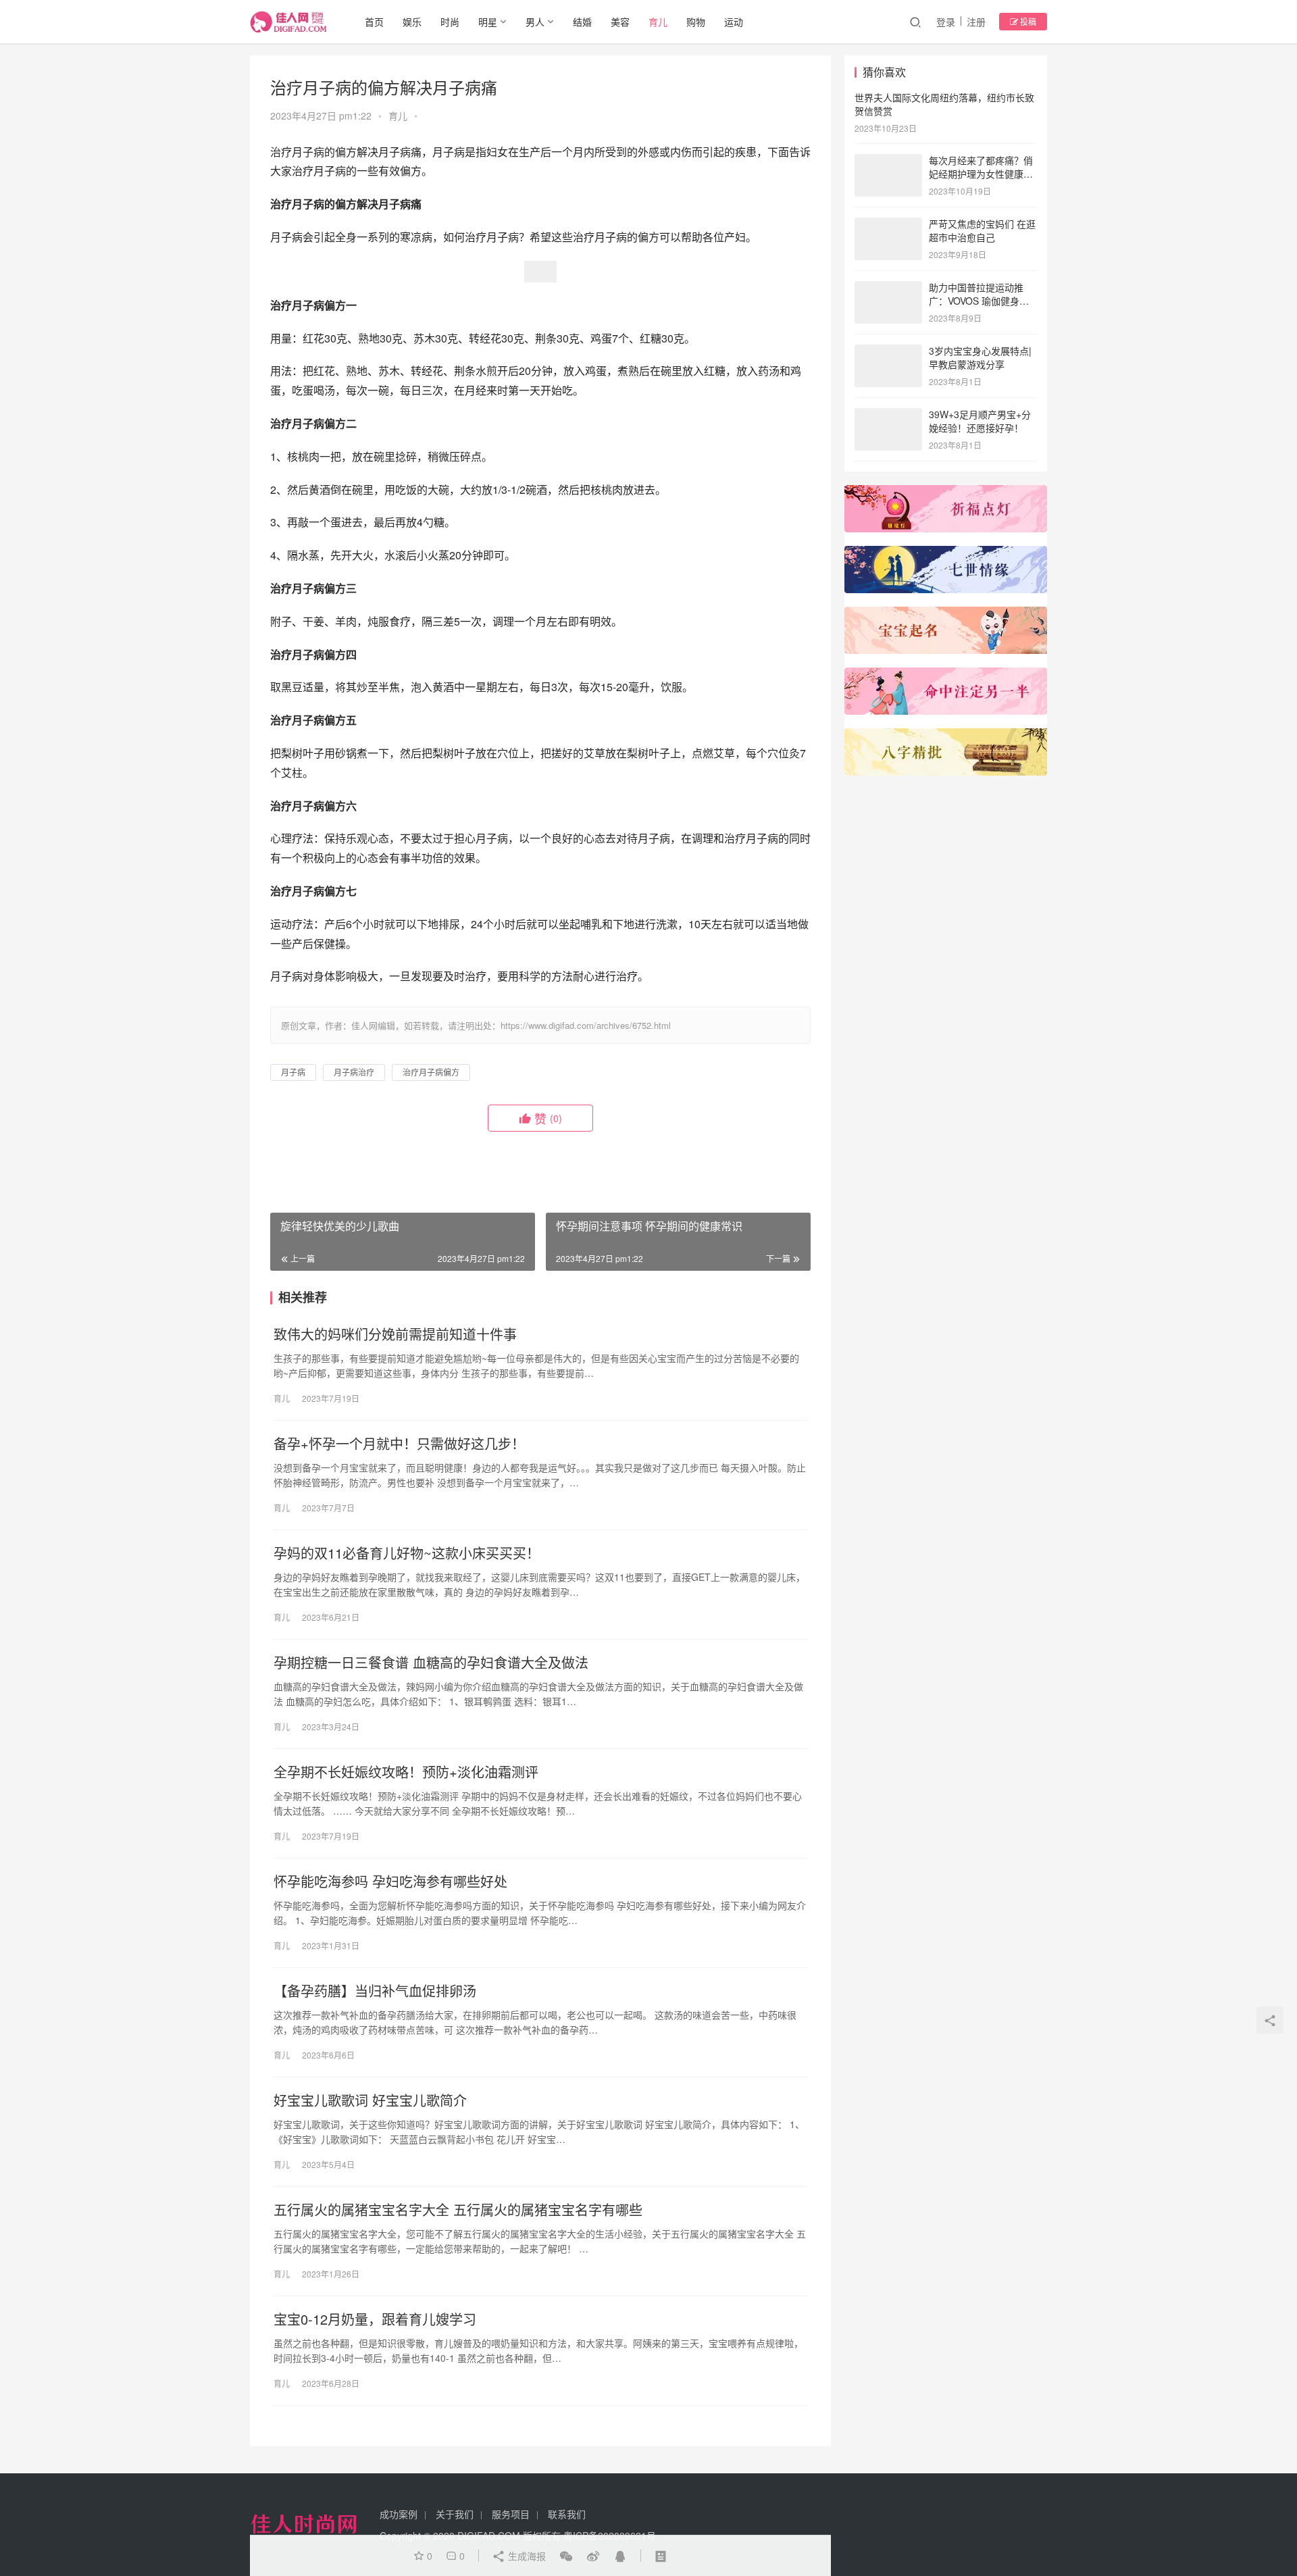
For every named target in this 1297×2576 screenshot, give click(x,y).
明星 (488, 22)
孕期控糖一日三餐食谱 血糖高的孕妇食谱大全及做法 (431, 1663)
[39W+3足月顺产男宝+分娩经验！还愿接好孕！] (888, 415)
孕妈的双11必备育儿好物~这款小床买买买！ (407, 1553)
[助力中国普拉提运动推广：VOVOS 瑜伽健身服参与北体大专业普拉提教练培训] (888, 288)
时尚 (450, 22)
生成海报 (526, 2556)
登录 (946, 22)
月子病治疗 (354, 1072)
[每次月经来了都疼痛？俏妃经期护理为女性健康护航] (888, 161)
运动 (734, 22)
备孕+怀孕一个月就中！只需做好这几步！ (399, 1444)
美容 (620, 22)
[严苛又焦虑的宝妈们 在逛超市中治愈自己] (888, 225)
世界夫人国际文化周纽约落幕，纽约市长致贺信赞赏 (944, 104)
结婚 (582, 22)
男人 (535, 22)
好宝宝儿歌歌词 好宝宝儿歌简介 (370, 2100)
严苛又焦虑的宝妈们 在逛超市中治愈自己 (982, 230)
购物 (696, 22)
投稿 (1027, 21)
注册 (976, 22)
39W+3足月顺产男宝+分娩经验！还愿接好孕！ (980, 421)
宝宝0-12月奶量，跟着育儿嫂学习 (375, 2319)
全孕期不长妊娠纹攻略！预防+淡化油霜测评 (406, 1772)
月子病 (293, 1072)
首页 (374, 22)
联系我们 (567, 2514)
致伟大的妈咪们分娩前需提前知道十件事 (395, 1334)
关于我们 (455, 2514)
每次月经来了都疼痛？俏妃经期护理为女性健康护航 (981, 173)
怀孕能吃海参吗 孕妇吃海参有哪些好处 (390, 1882)
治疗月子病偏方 (431, 1072)
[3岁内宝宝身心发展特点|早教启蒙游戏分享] (888, 352)
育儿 (658, 22)
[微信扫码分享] (566, 2556)
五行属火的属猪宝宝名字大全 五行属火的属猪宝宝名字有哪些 (458, 2210)
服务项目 (511, 2514)
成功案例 (399, 2514)
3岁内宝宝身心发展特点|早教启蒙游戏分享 (980, 357)
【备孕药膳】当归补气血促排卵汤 (375, 1991)
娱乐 (412, 22)
